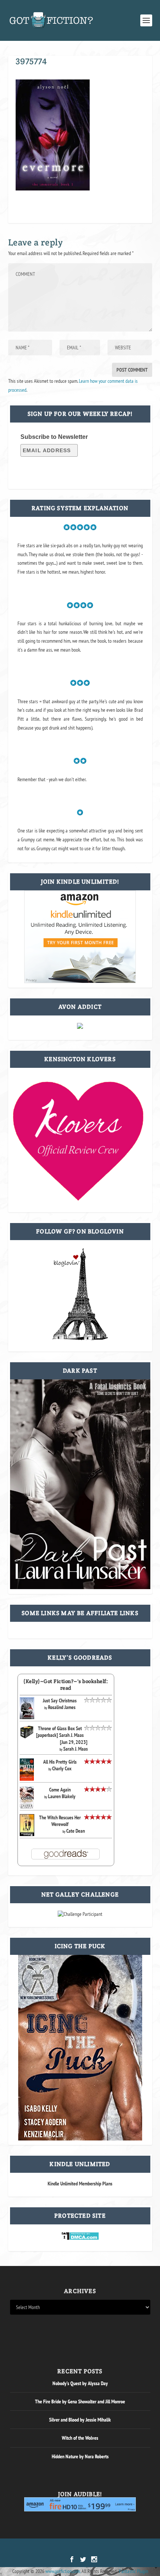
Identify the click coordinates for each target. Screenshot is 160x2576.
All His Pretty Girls (60, 1762)
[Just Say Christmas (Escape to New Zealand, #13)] (27, 1717)
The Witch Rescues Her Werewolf (60, 1821)
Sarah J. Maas (76, 1749)
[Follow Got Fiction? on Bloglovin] (80, 1338)
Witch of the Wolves (80, 2438)
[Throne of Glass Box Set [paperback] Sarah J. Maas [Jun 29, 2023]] (27, 1737)
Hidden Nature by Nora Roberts (80, 2456)
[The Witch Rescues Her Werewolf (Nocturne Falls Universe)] (27, 1834)
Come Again (60, 1790)
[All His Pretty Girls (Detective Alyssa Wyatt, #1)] (27, 1779)
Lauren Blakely (62, 1796)
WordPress (119, 2548)
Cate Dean (76, 1831)
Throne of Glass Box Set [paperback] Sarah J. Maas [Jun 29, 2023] (62, 1735)
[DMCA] (80, 2238)
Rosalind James (62, 1707)
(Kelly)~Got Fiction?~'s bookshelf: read (66, 1685)
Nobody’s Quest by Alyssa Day (80, 2383)
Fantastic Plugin (134, 2571)
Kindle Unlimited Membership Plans (80, 2184)
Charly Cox (62, 1768)
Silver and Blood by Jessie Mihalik (80, 2420)
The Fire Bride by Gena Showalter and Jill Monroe (80, 2401)
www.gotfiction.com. (63, 2571)
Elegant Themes (70, 2548)
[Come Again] (27, 1807)
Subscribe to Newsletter (54, 437)
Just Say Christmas (60, 1701)
